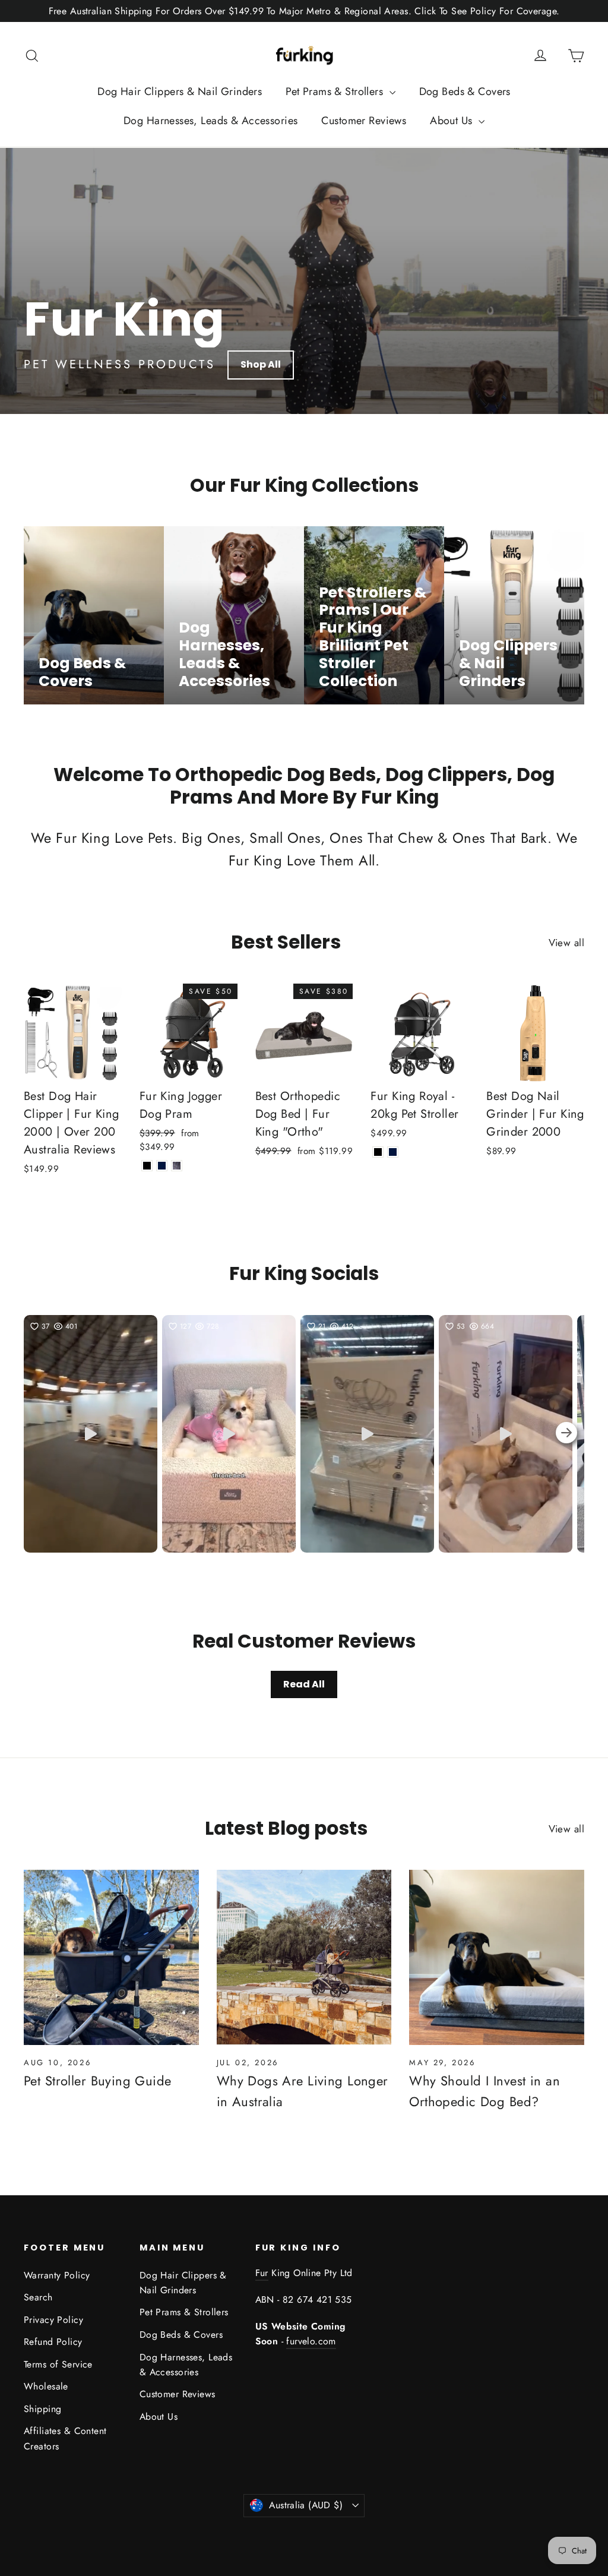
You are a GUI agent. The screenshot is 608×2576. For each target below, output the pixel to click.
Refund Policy (53, 2342)
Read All (304, 1684)
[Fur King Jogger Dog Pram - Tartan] (177, 1166)
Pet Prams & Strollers (336, 91)
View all (566, 943)
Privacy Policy (53, 2320)
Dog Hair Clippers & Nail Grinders (180, 91)
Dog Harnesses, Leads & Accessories (210, 121)
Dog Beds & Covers (465, 91)
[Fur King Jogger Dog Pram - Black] (147, 1166)
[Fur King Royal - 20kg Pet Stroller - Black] (378, 1152)
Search (38, 2297)
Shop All (261, 364)
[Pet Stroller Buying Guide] (111, 1957)
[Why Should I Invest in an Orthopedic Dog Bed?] (497, 1957)
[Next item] (566, 1434)
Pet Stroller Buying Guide (98, 2081)
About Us (453, 121)
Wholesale (46, 2386)
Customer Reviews (364, 121)
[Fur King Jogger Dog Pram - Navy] (162, 1166)
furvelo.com (311, 2341)
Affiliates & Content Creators (65, 2438)
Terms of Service (58, 2364)
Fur (262, 2273)
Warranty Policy (57, 2275)
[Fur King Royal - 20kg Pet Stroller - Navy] (393, 1152)
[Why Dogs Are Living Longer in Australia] (304, 1957)
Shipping (42, 2409)
